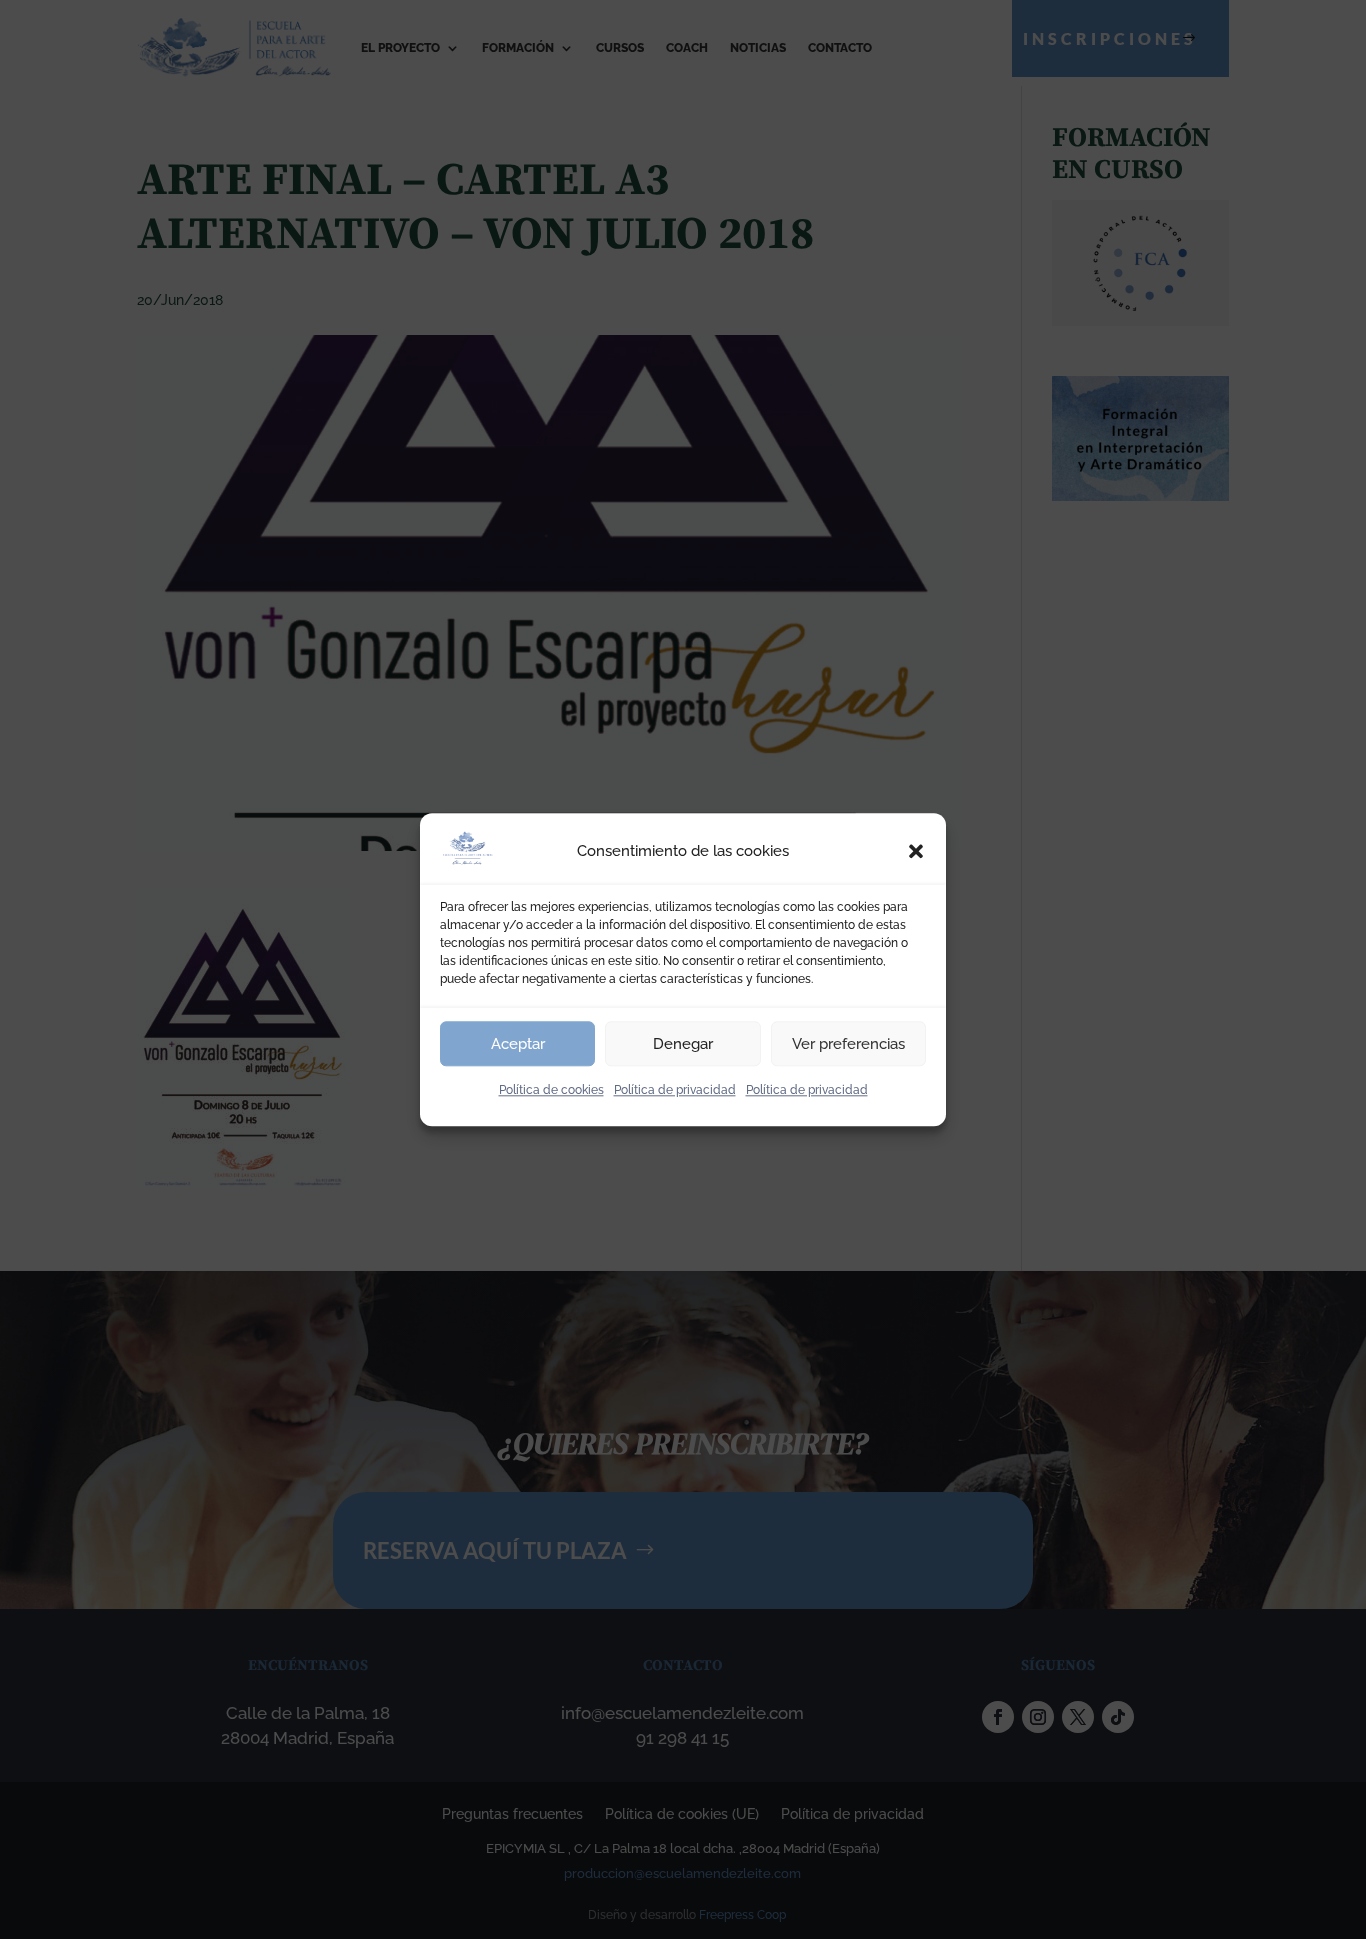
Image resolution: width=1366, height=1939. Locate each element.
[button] (916, 852)
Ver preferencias (848, 1044)
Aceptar (518, 1044)
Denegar (683, 1044)
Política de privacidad (675, 1090)
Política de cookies (551, 1090)
